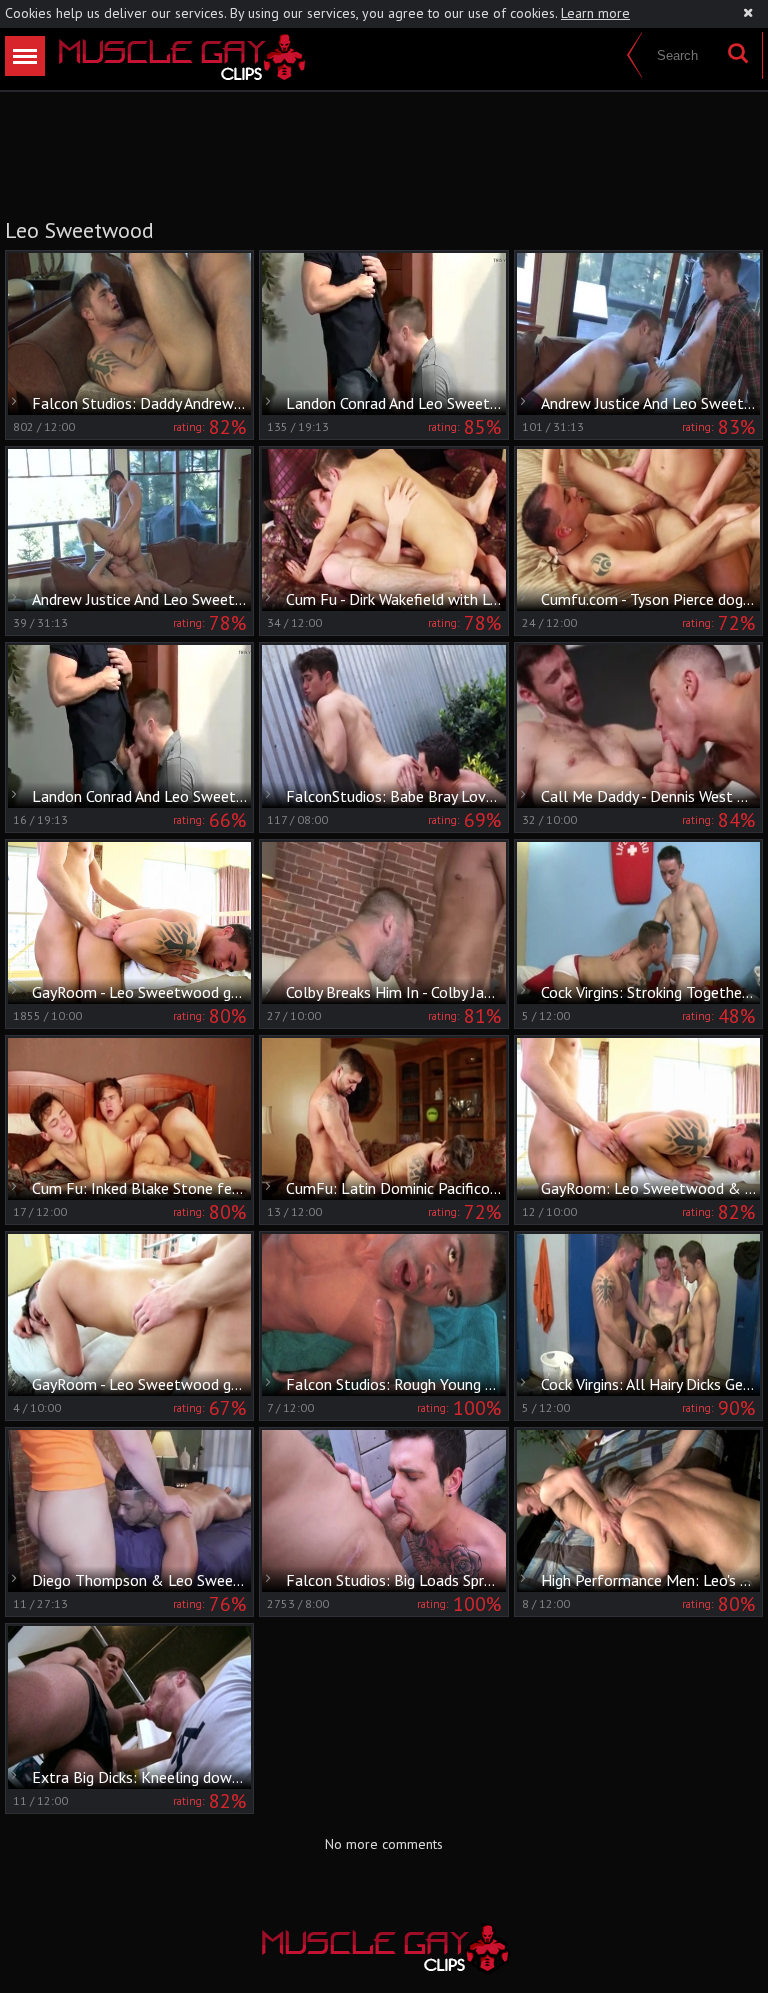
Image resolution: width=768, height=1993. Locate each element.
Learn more (595, 13)
